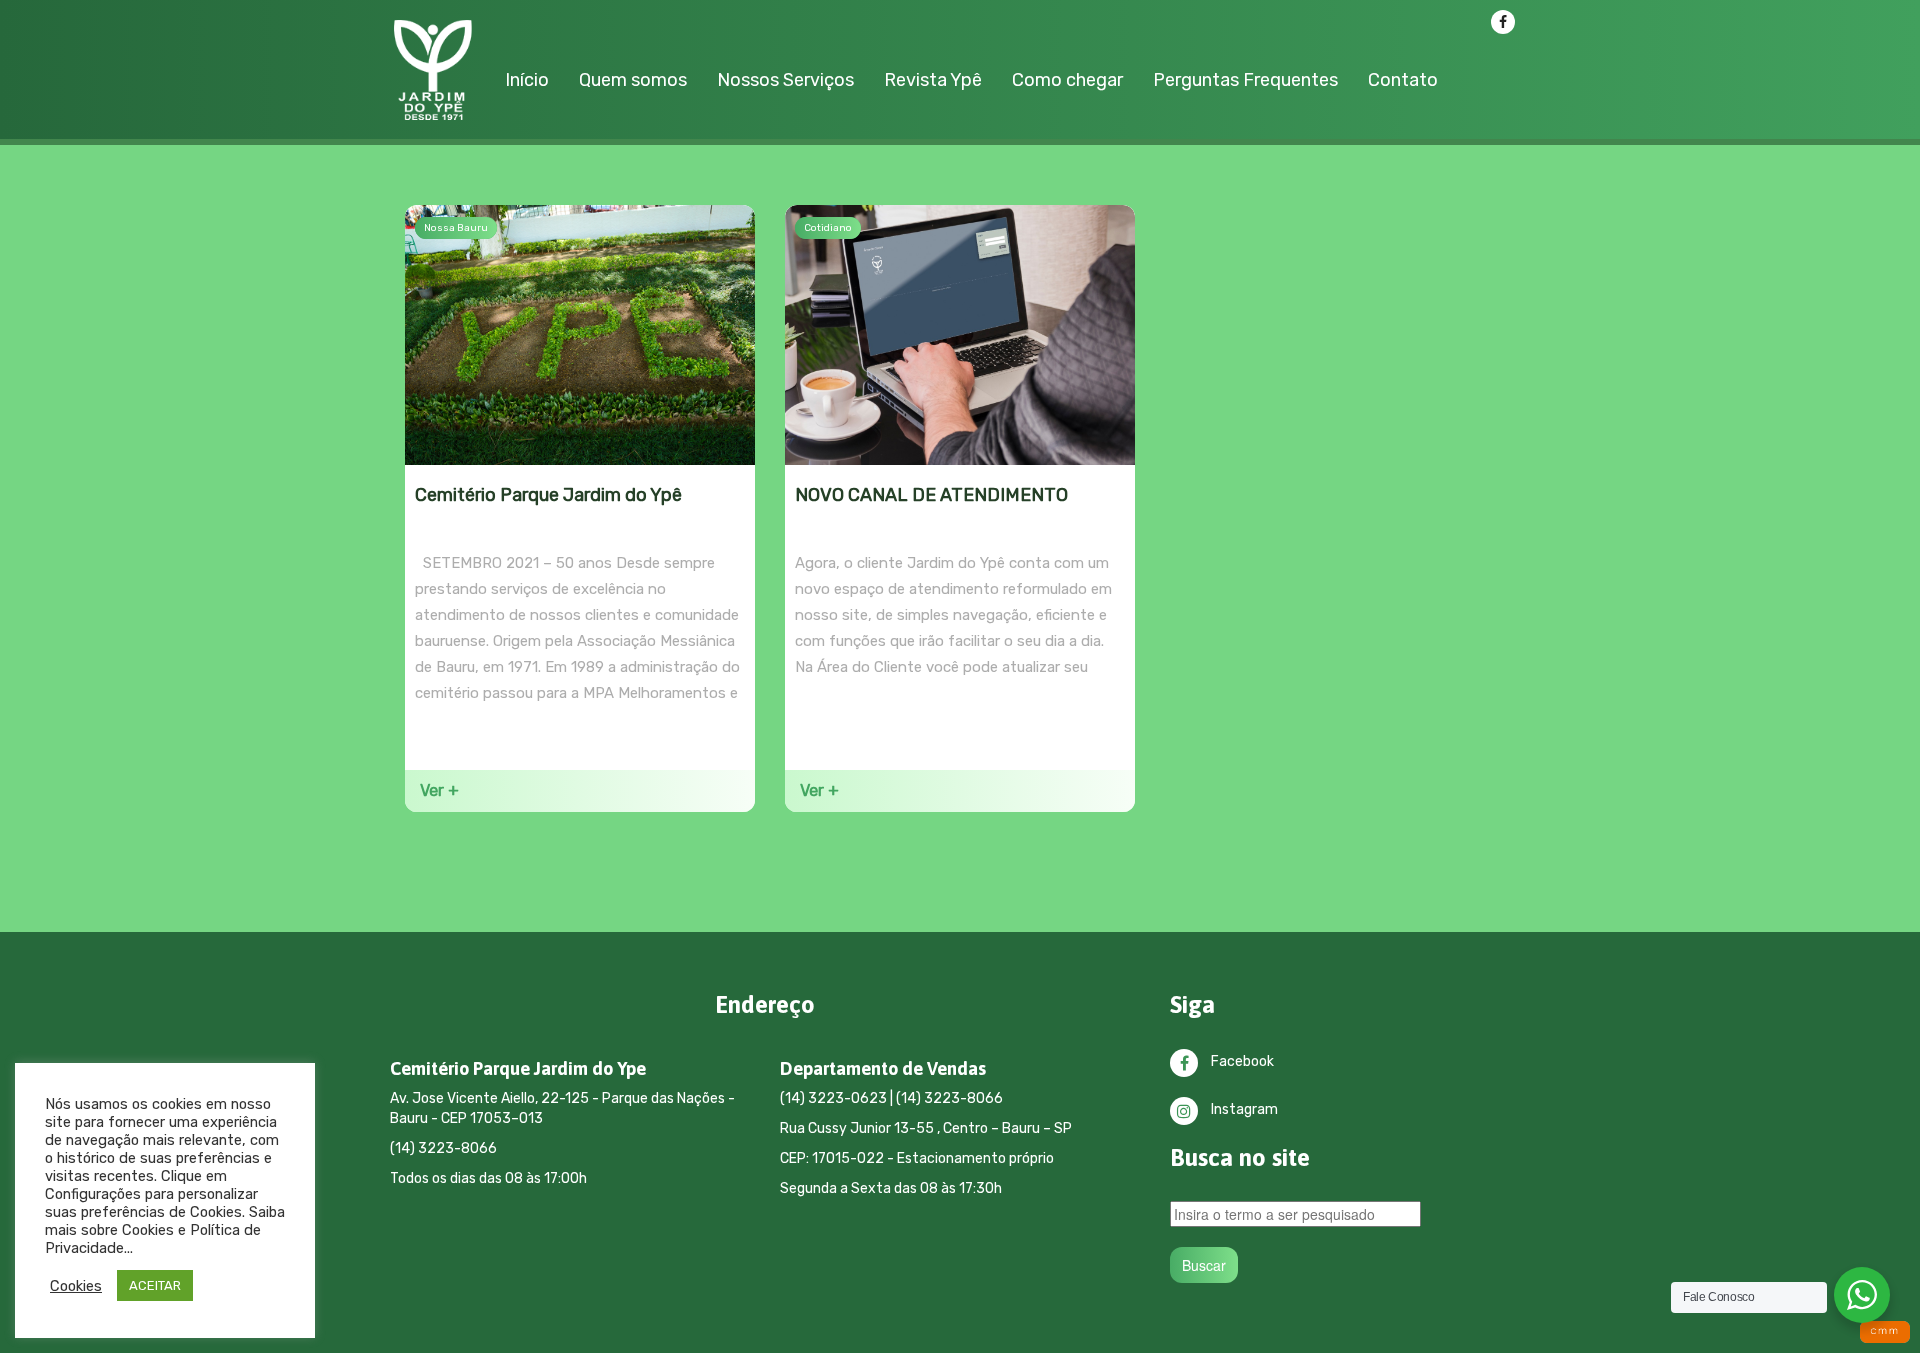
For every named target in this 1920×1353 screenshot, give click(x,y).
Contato (1403, 80)
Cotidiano (828, 228)
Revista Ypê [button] (933, 80)
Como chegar (1067, 80)
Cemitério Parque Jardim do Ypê (548, 495)
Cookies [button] (76, 1286)
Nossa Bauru (456, 228)
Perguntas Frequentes (1245, 80)
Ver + (439, 790)
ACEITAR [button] (155, 1285)
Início (527, 80)
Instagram (1243, 1109)
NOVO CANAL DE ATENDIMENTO (931, 495)
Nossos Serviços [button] (785, 80)
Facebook (1241, 1061)
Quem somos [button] (633, 80)
